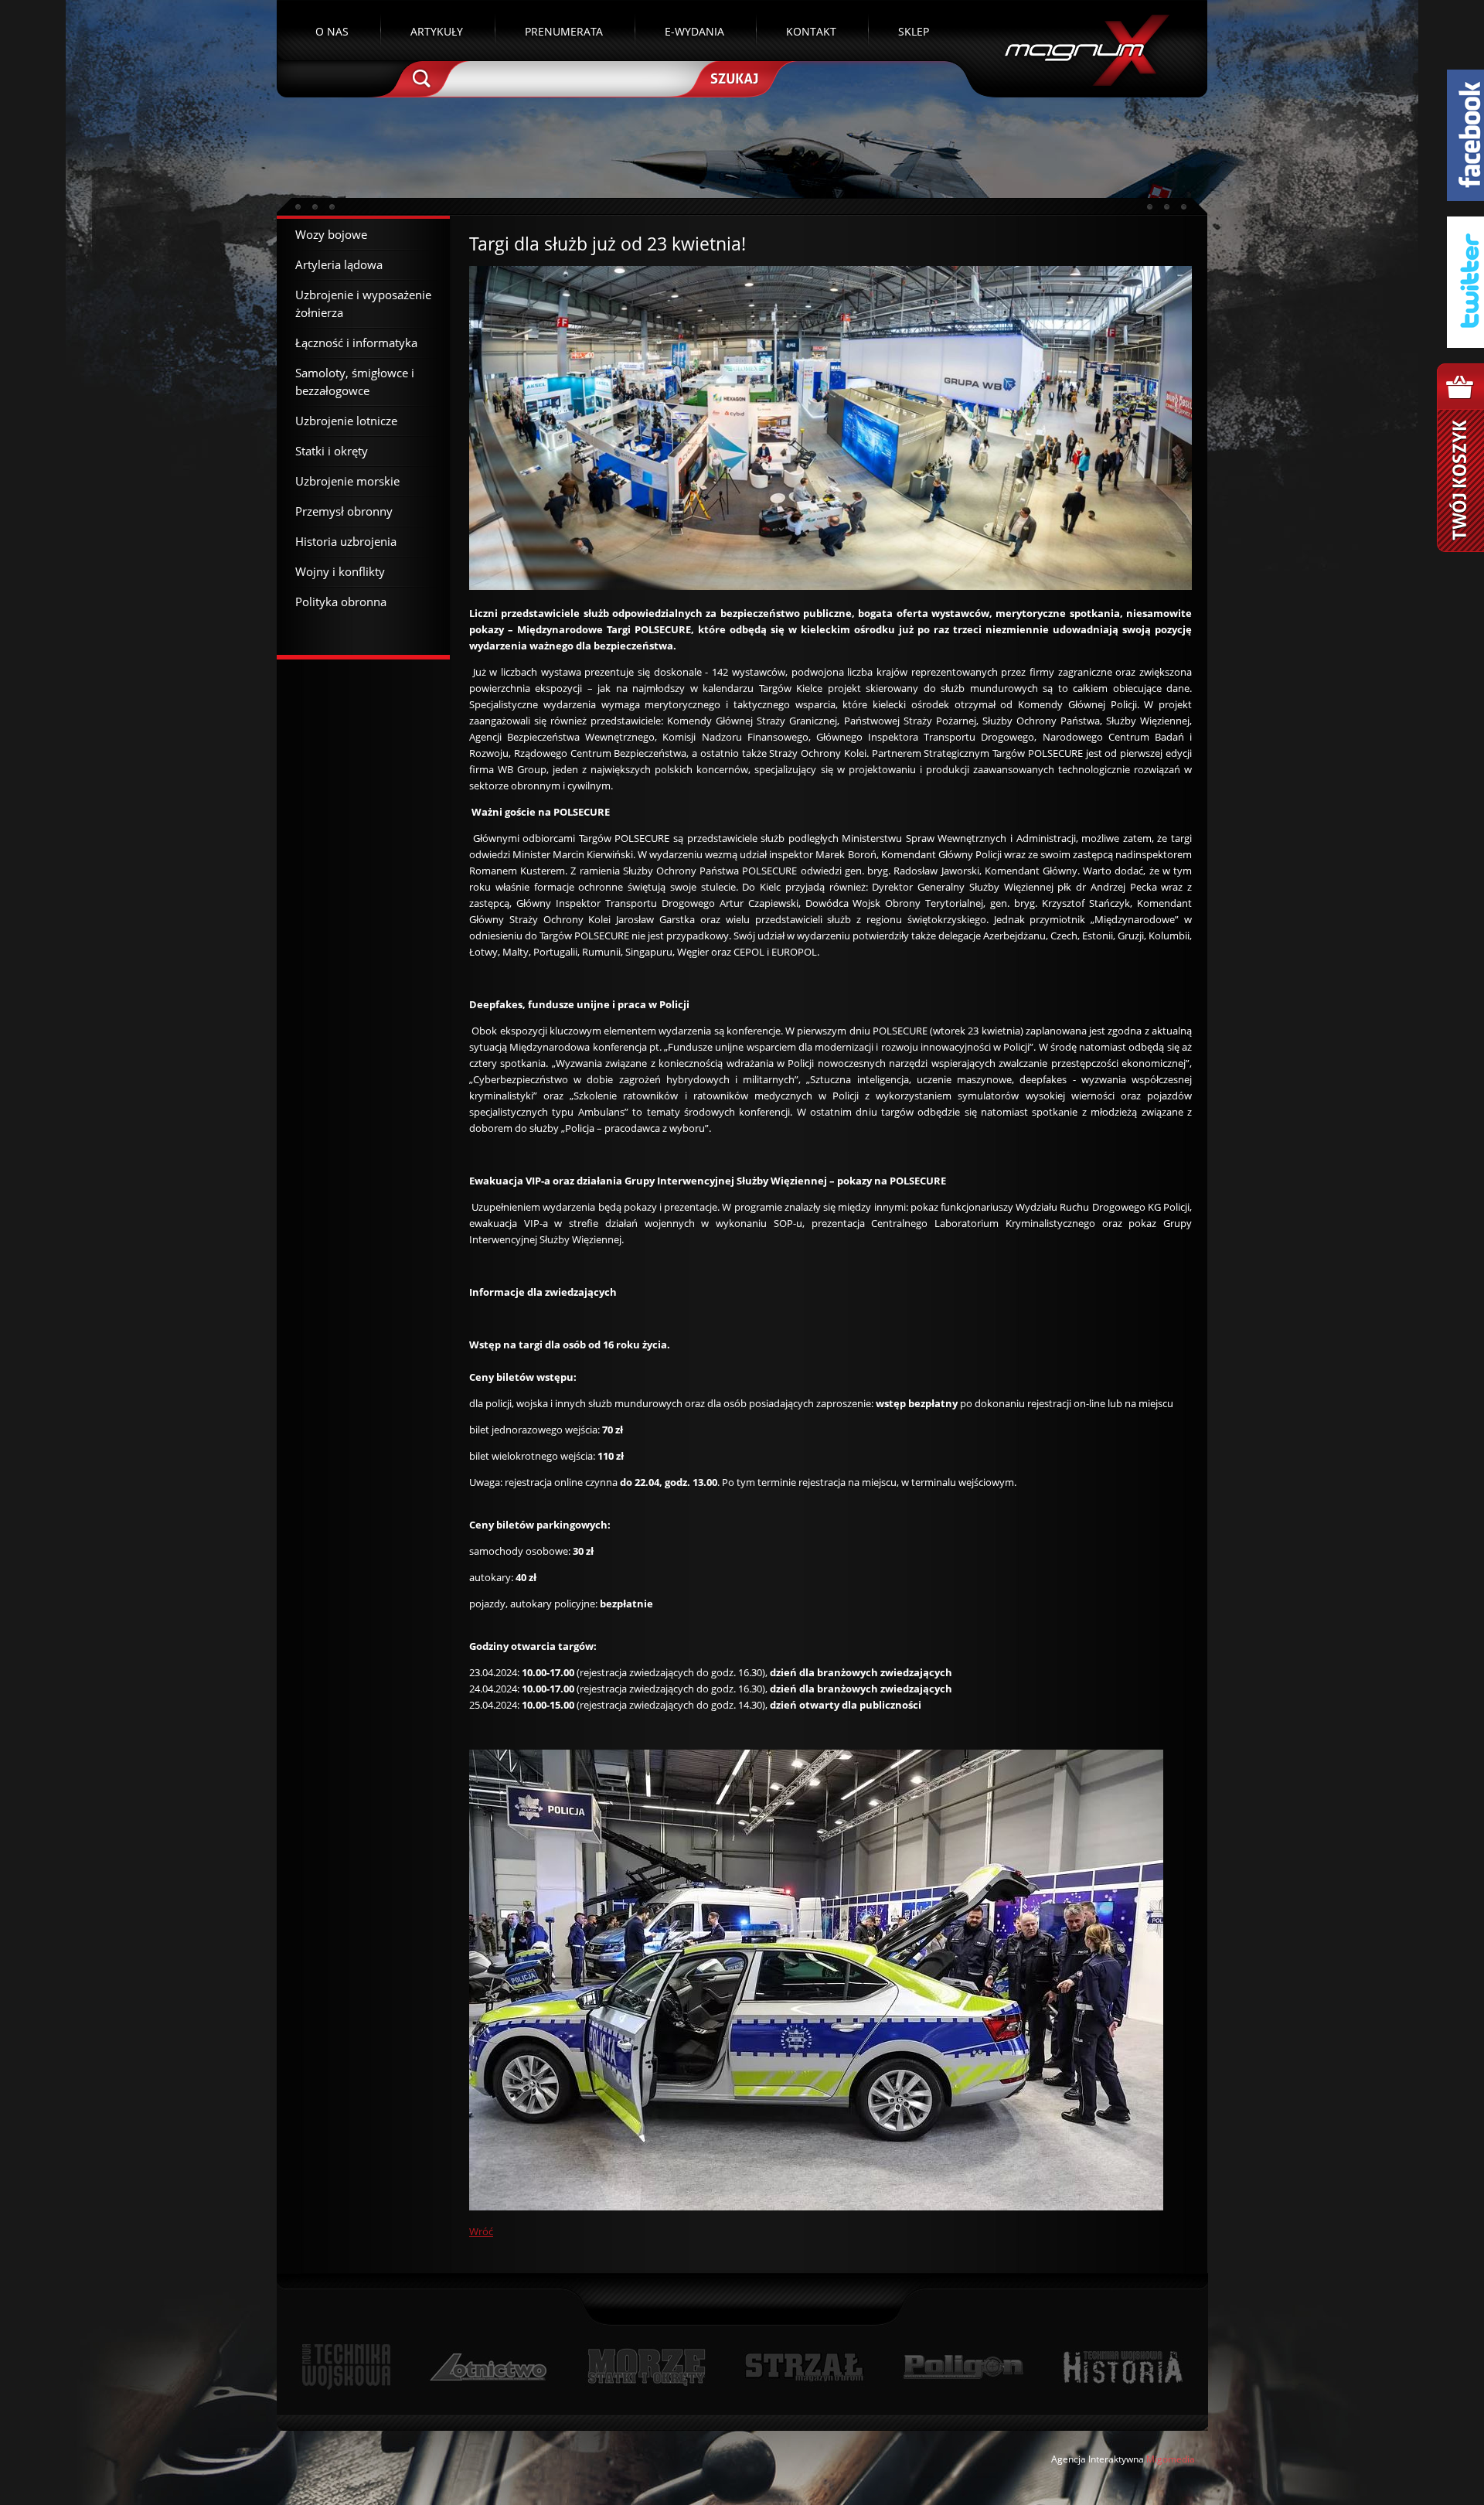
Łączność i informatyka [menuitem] (356, 343)
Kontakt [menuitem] (811, 31)
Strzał (804, 2367)
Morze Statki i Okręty (646, 2367)
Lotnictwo (489, 2367)
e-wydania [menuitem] (694, 31)
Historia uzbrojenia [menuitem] (346, 541)
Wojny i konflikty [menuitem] (340, 571)
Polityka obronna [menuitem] (341, 602)
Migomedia (1171, 2459)
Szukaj (733, 77)
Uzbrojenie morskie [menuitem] (347, 481)
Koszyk (1460, 458)
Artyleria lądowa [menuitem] (339, 264)
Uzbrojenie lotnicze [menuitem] (346, 421)
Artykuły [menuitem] (437, 31)
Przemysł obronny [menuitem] (344, 511)
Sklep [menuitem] (914, 31)
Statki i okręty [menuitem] (332, 451)
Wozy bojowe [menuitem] (331, 234)
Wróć (481, 2231)
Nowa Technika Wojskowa (347, 2367)
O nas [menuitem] (332, 31)
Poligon (963, 2367)
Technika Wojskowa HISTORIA (1122, 2367)
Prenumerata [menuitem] (564, 31)
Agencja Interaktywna (1098, 2459)
